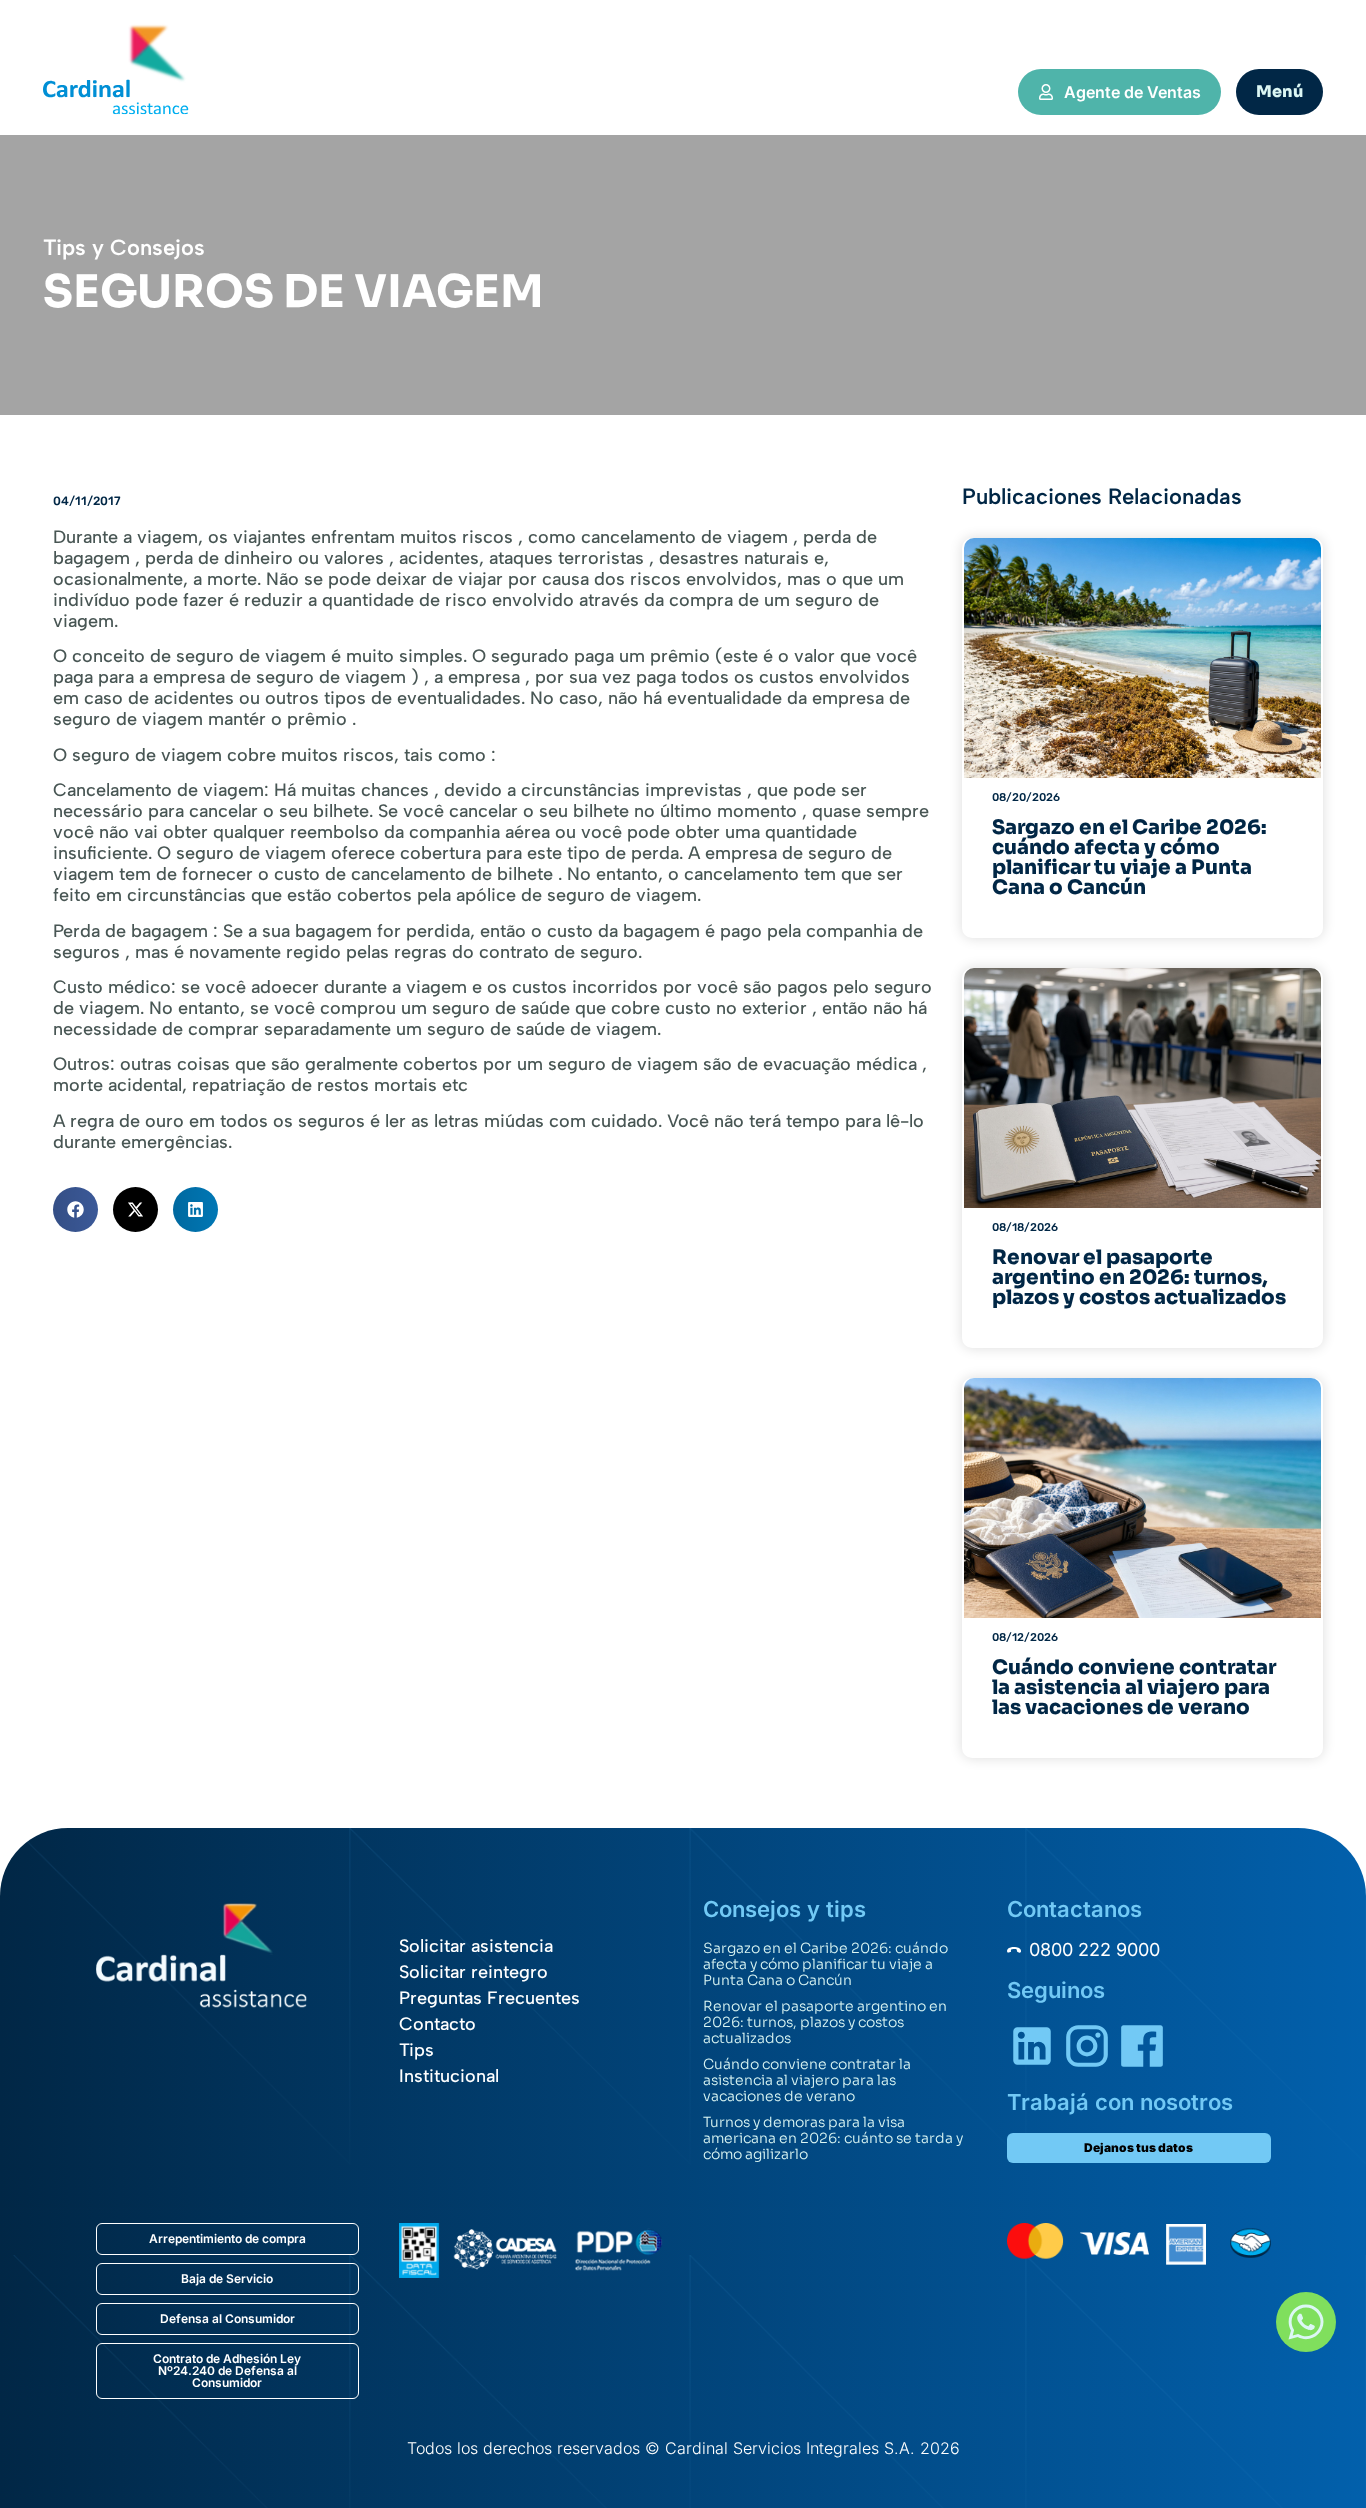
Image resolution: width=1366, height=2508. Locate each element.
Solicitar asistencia (476, 1946)
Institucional (449, 2076)
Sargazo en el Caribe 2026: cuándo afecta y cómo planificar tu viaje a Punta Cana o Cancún (825, 1964)
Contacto (437, 2024)
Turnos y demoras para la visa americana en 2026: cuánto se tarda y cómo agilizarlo (833, 2138)
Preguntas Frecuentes (489, 1998)
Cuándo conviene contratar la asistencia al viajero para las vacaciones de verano (807, 2080)
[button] (75, 1209)
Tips (416, 2050)
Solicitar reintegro (473, 1972)
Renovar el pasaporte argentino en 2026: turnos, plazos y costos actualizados (825, 2022)
